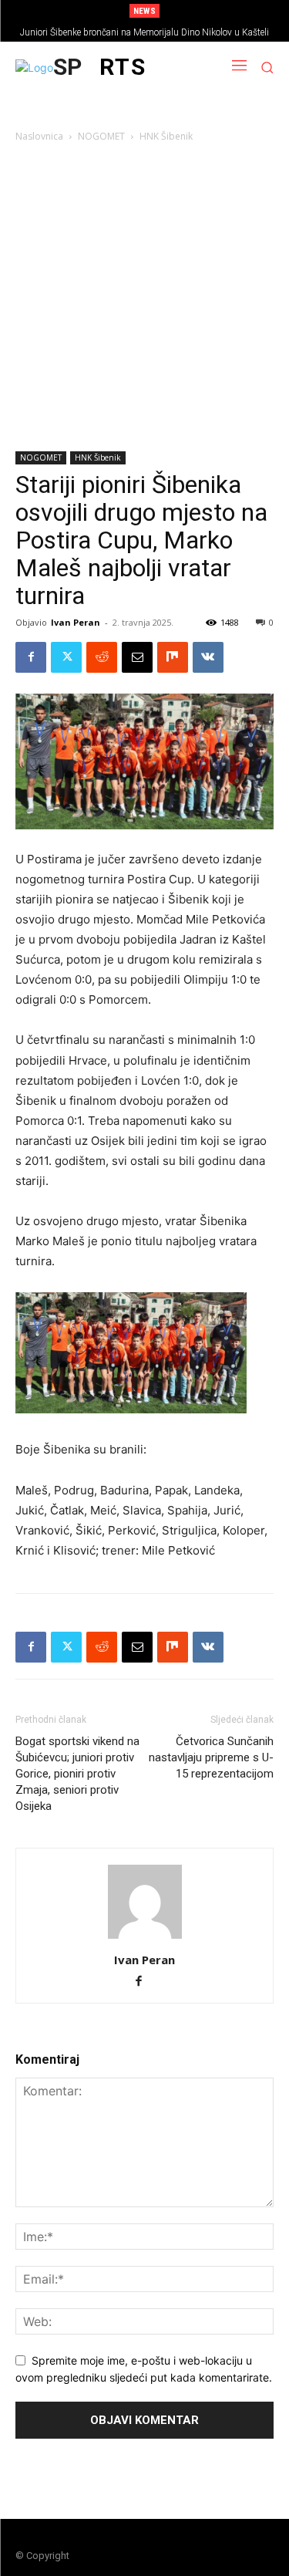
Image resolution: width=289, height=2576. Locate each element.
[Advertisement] (144, 300)
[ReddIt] (102, 657)
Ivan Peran (76, 622)
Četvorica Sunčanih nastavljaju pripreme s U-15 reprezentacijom (211, 1757)
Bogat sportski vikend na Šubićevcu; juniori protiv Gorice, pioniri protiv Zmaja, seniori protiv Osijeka (77, 1774)
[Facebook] (31, 657)
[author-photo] (145, 1938)
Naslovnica (39, 136)
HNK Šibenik (166, 136)
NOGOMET (101, 136)
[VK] (208, 657)
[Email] (137, 657)
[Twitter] (66, 657)
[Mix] (173, 657)
